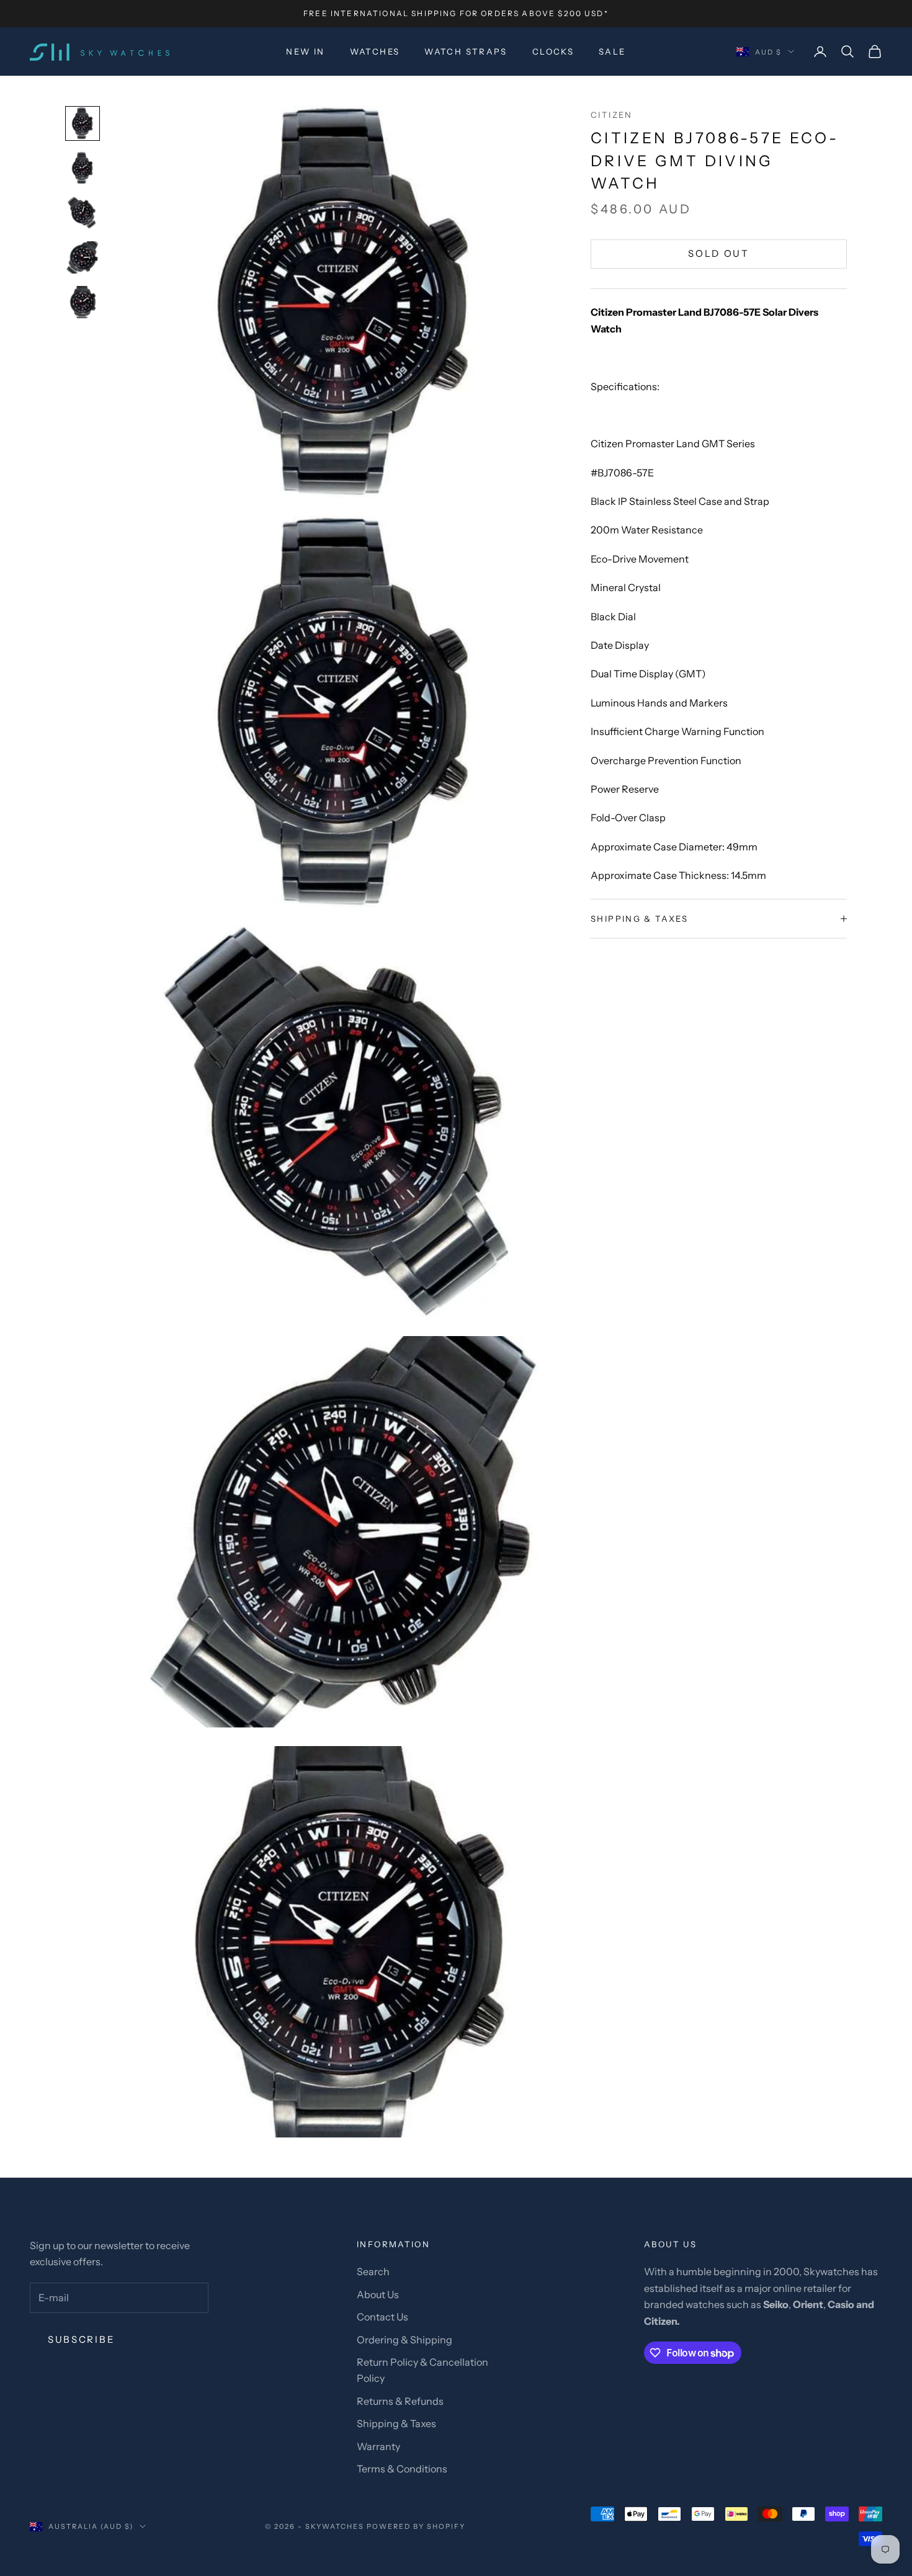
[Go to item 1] (83, 123)
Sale (612, 51)
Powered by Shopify (416, 2526)
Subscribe (81, 2339)
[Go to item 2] (83, 168)
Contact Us (382, 2317)
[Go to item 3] (83, 213)
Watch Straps (466, 51)
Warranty (378, 2446)
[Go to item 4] (83, 257)
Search (373, 2271)
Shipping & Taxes (396, 2423)
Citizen (612, 115)
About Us (378, 2294)
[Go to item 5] (83, 302)
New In (305, 51)
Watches (375, 51)
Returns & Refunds (400, 2401)
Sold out (719, 253)
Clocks (553, 51)
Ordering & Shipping (405, 2340)
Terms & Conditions (402, 2469)
